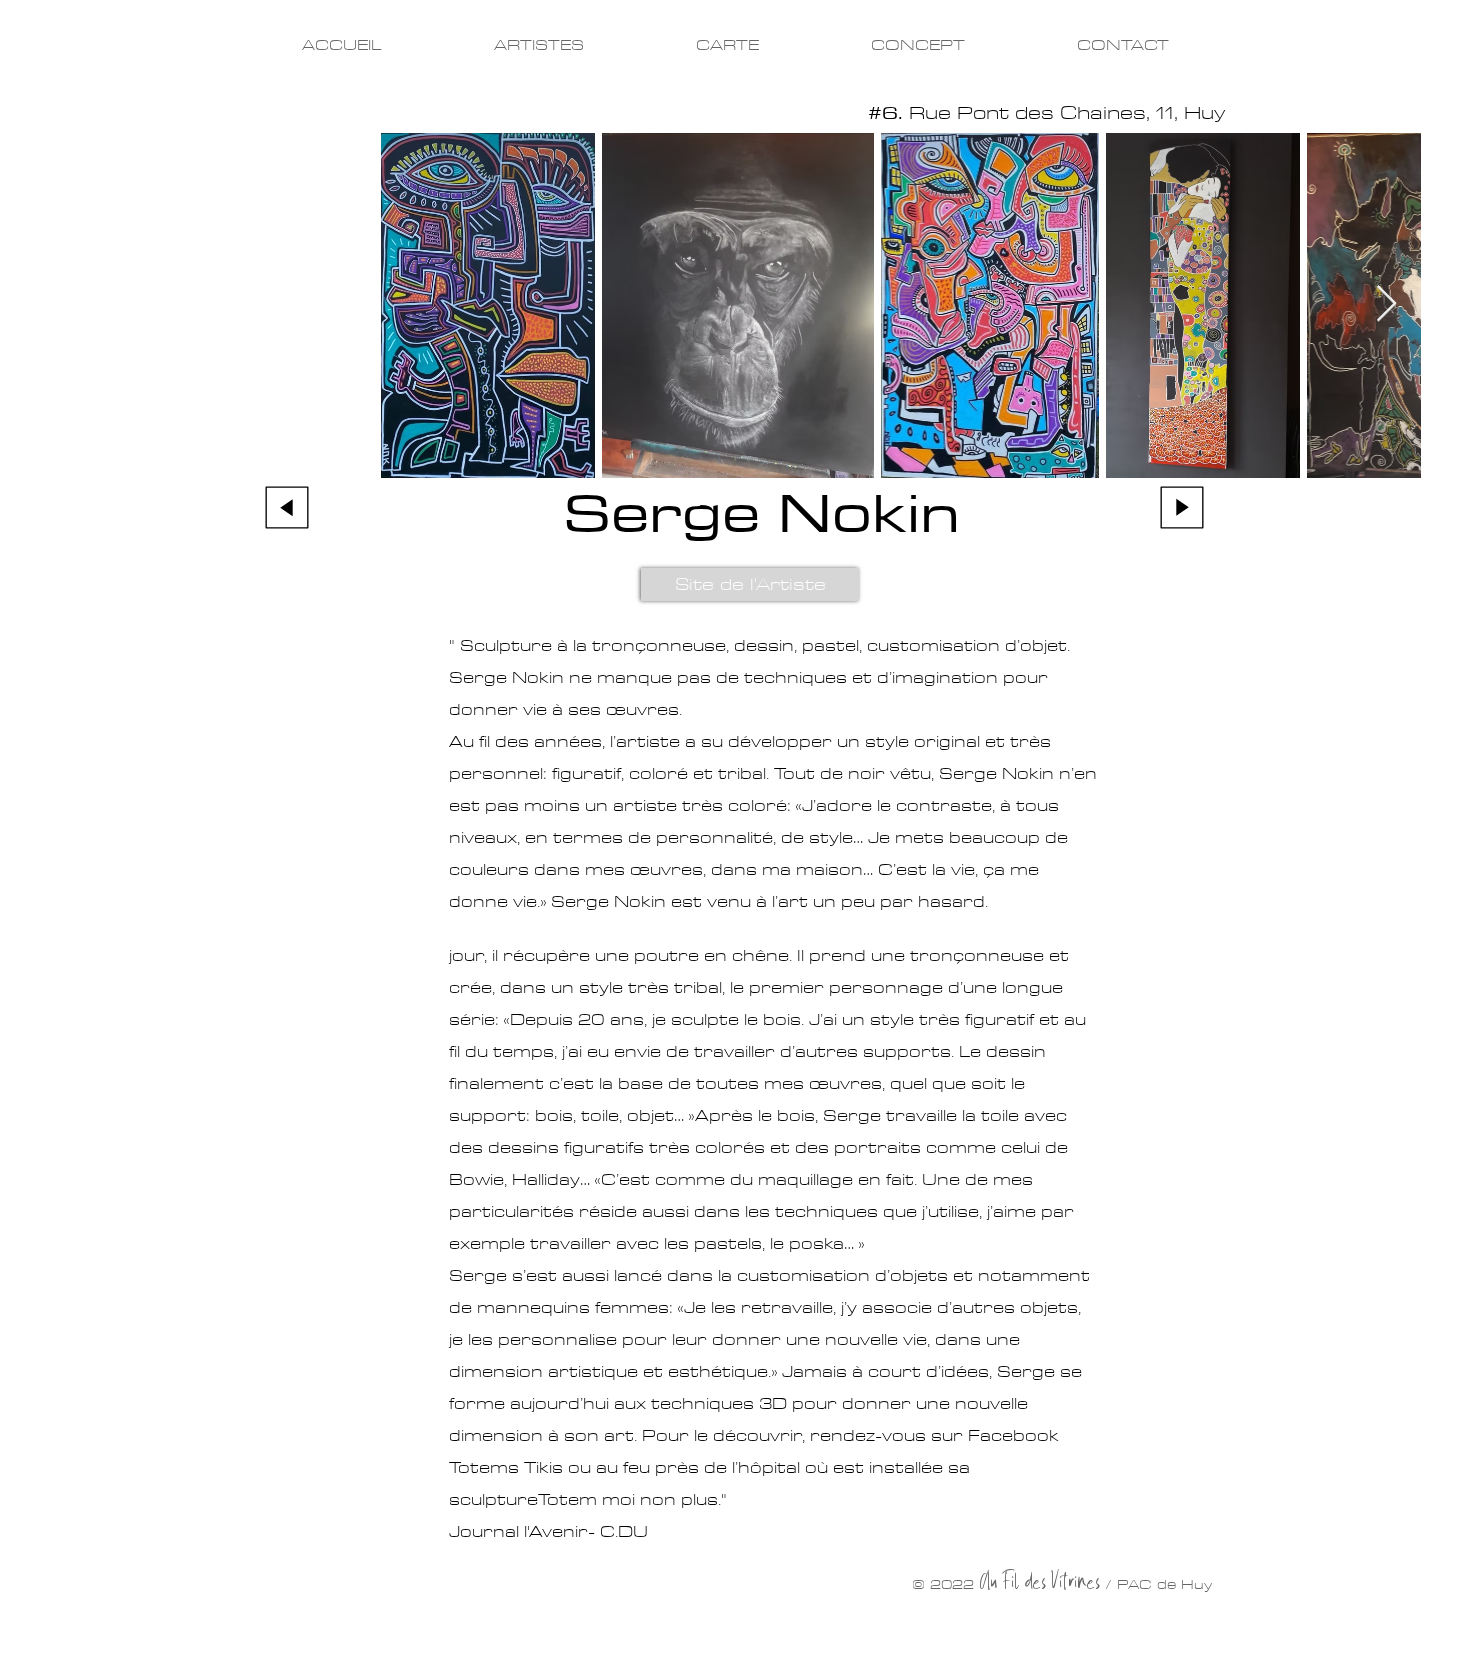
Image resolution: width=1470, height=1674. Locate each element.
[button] (750, 584)
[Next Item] (1386, 304)
